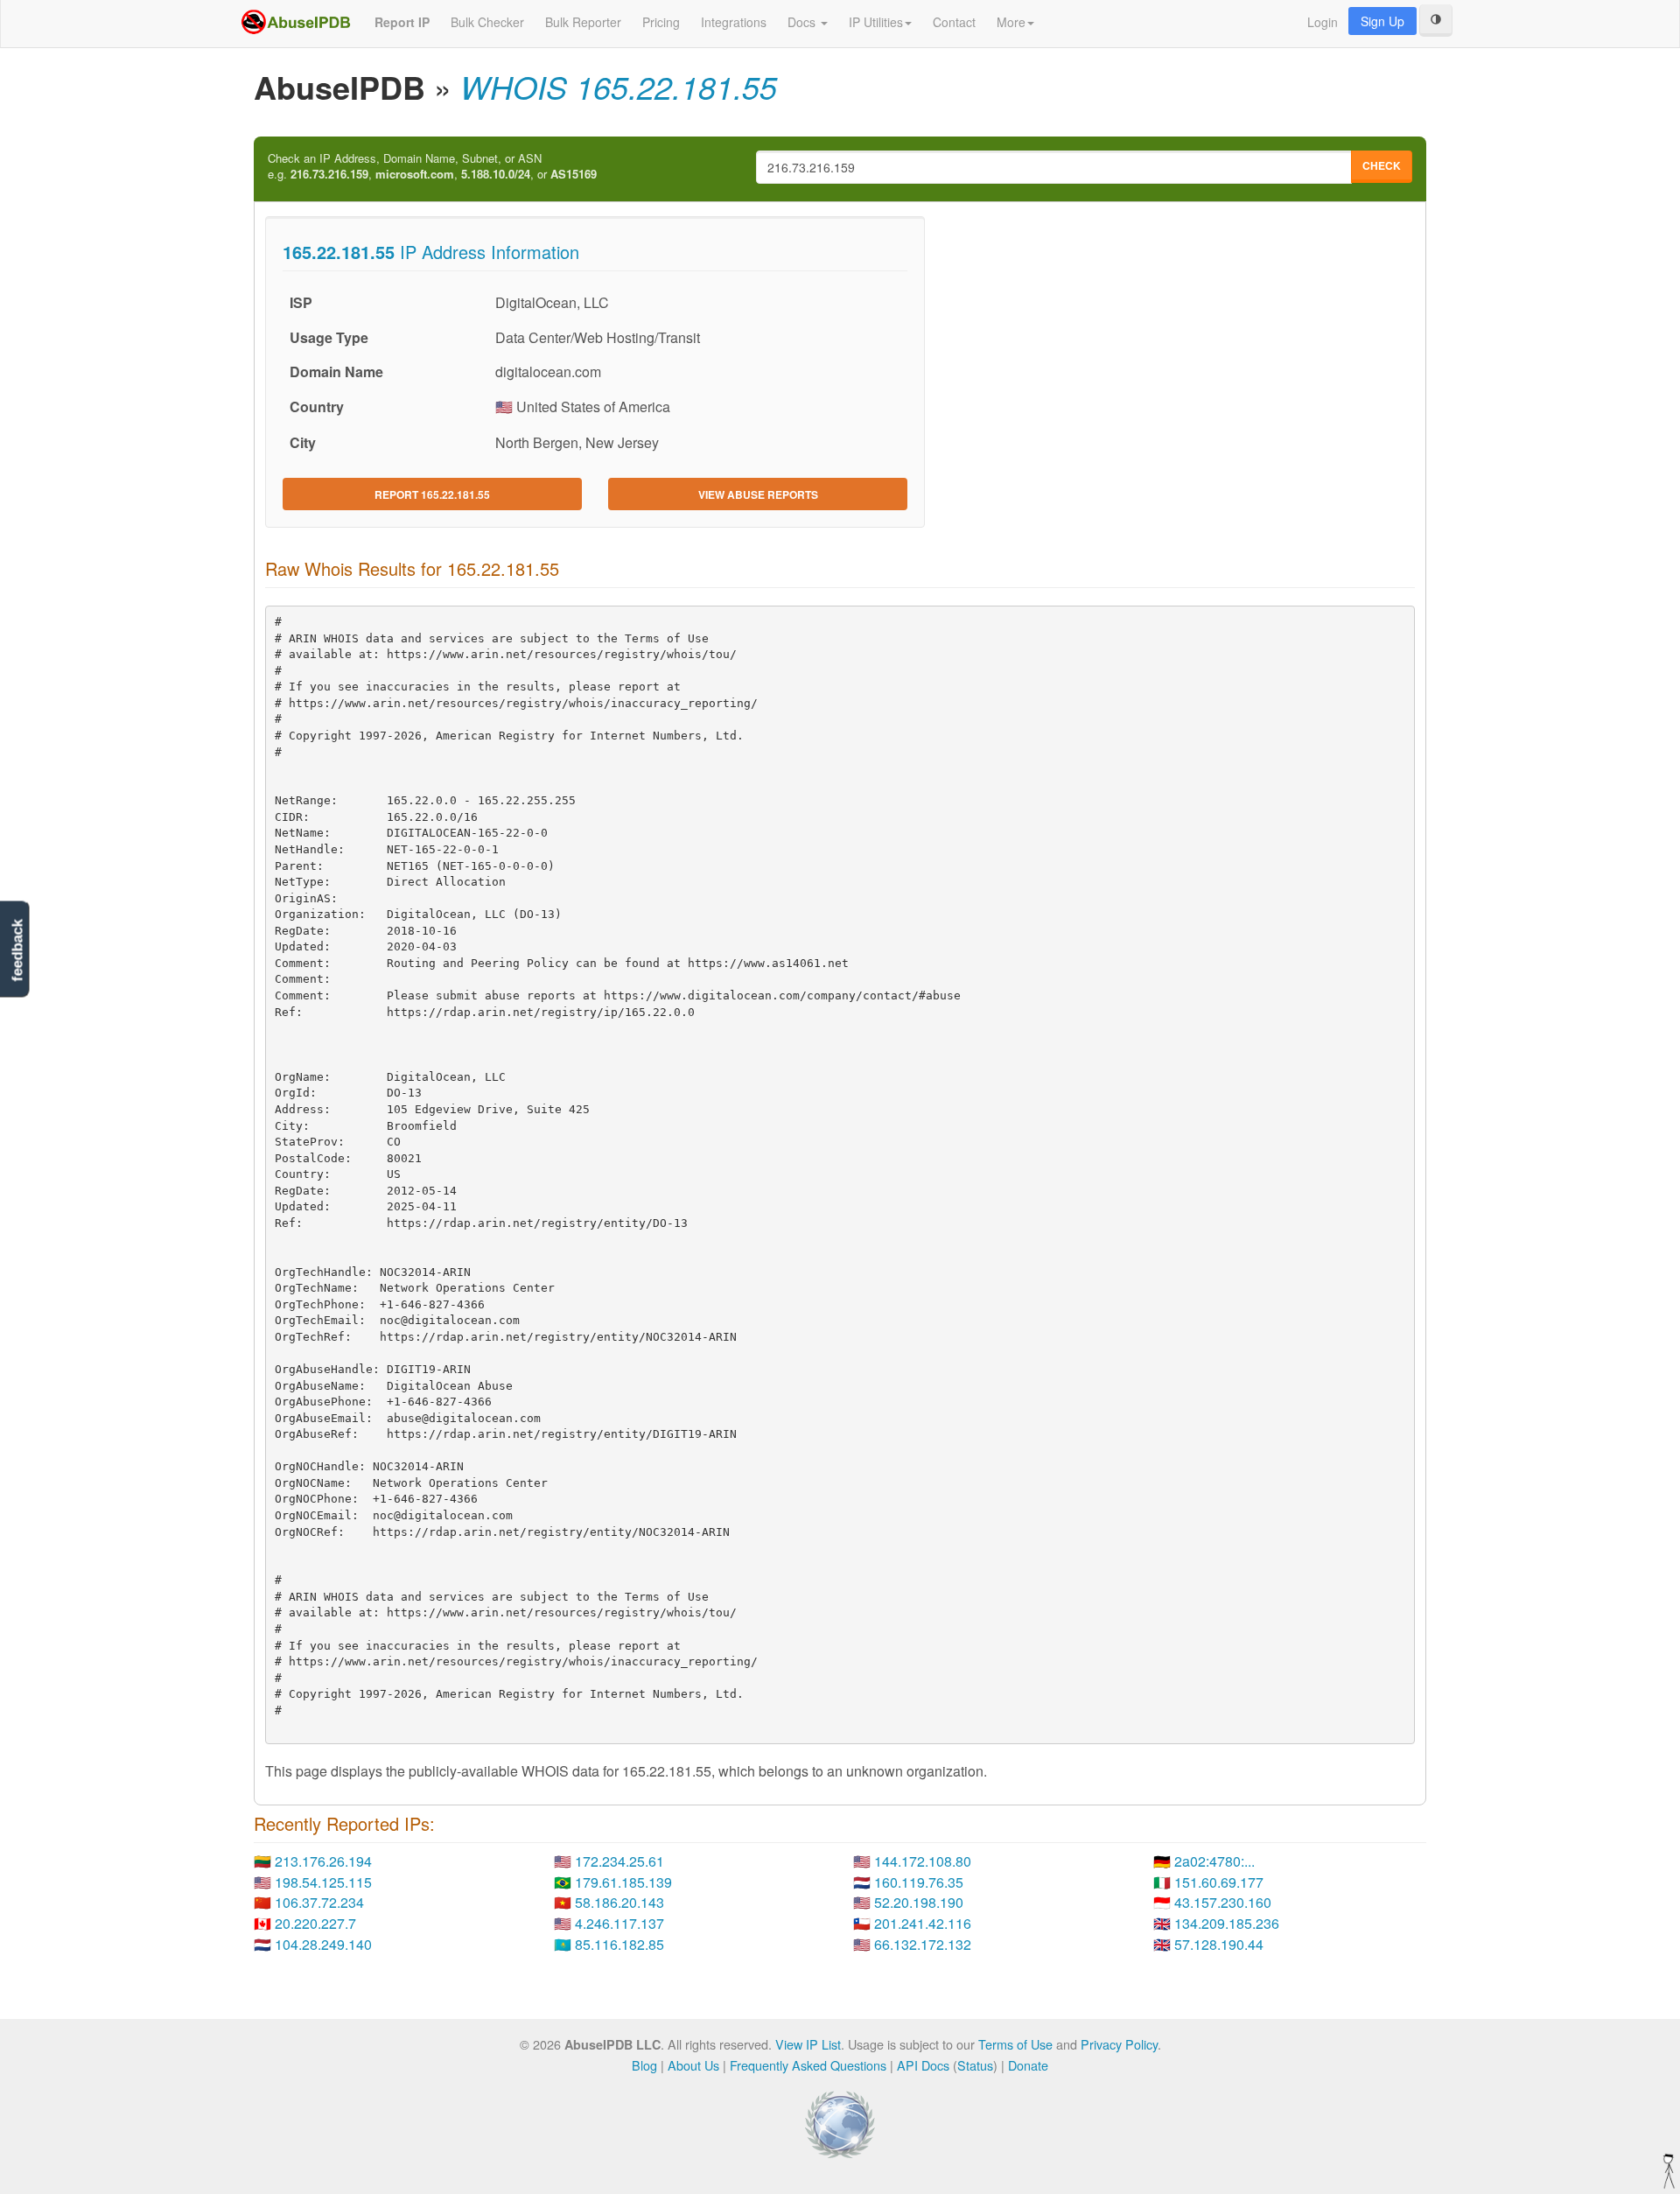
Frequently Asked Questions (808, 2065)
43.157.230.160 (1223, 1902)
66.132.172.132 (923, 1944)
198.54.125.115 (323, 1882)
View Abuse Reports (758, 494)
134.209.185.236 (1227, 1923)
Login (1323, 22)
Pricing (661, 22)
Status (975, 2065)
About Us (693, 2065)
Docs (803, 22)
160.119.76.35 (919, 1882)
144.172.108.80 (923, 1861)
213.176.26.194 (323, 1861)
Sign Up (1382, 21)
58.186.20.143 (619, 1902)
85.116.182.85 (619, 1944)
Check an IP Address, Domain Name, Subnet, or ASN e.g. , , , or (432, 167)
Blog (644, 2065)
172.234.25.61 (619, 1861)
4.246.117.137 (619, 1923)
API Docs (923, 2065)
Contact (954, 22)
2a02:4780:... (1214, 1861)
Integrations (734, 22)
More (1011, 22)
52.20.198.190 (919, 1902)
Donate (1028, 2065)
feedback (17, 951)
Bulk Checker (487, 22)
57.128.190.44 (1219, 1944)
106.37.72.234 (319, 1902)
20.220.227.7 (315, 1923)
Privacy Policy (1119, 2044)
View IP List (808, 2044)
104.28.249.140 (323, 1944)
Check (1382, 165)
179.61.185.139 (623, 1882)
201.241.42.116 (923, 1923)
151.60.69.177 (1219, 1882)
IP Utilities (876, 22)
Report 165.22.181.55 (432, 494)
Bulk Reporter (583, 22)
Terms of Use (1015, 2044)
